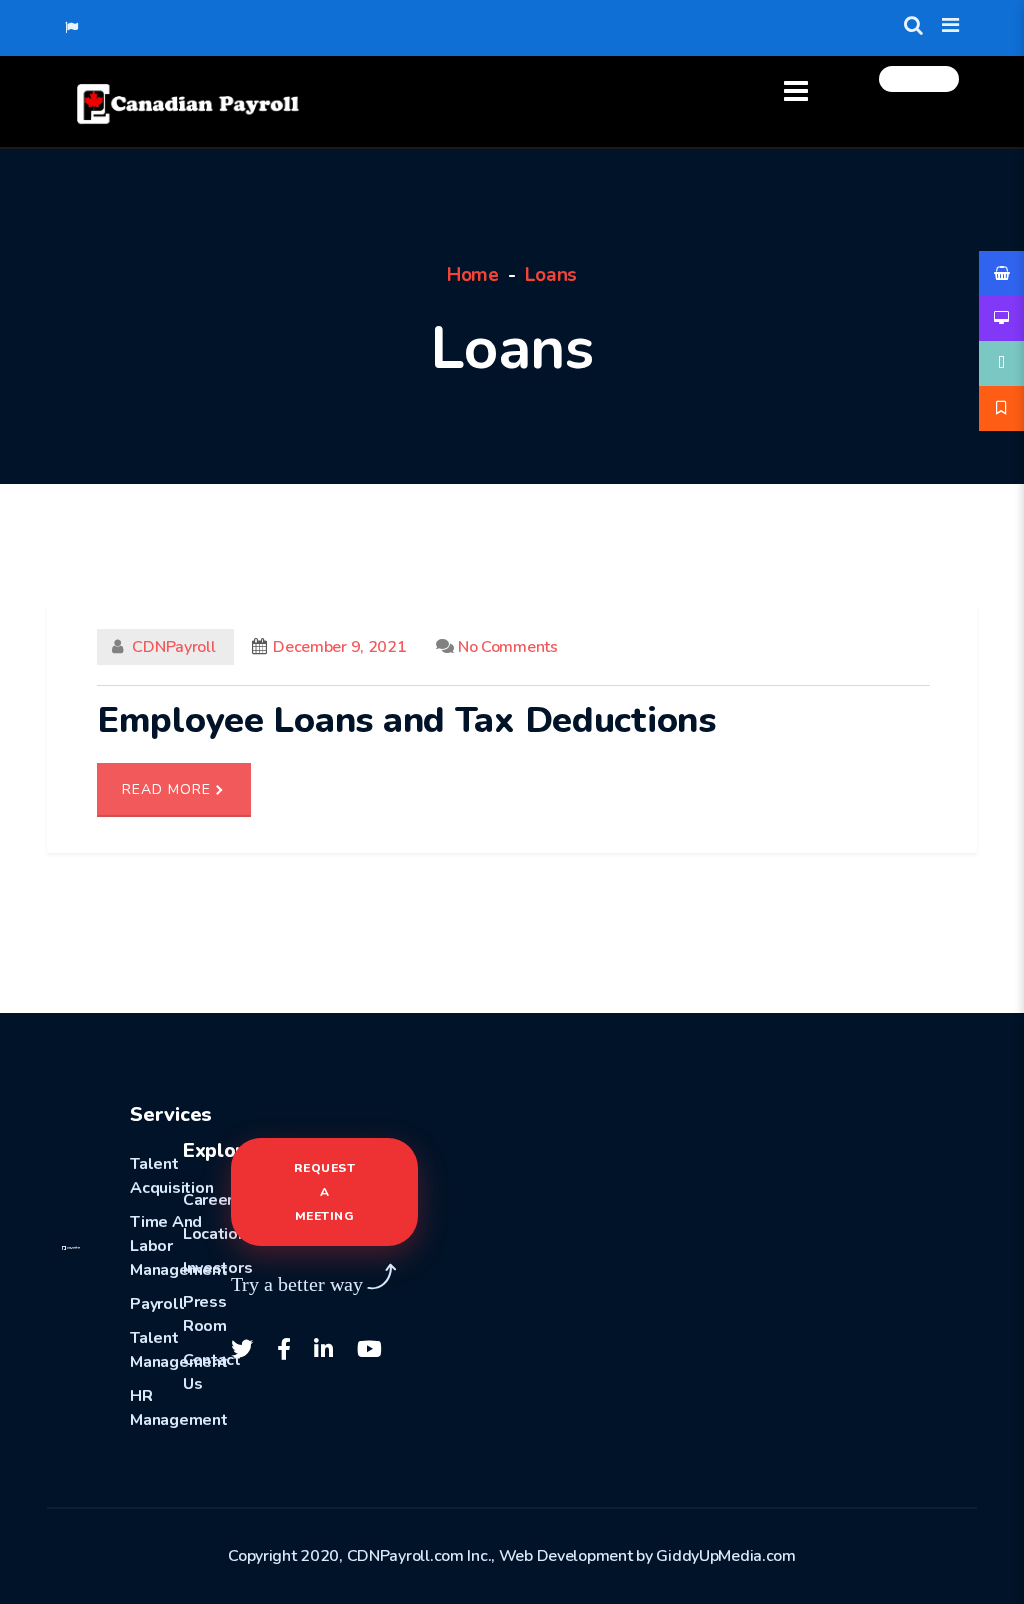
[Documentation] (1001, 318)
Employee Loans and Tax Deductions (406, 720)
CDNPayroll (174, 647)
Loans (551, 275)
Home (473, 275)
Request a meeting (324, 1192)
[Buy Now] (1001, 273)
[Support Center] (1001, 363)
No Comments (505, 647)
